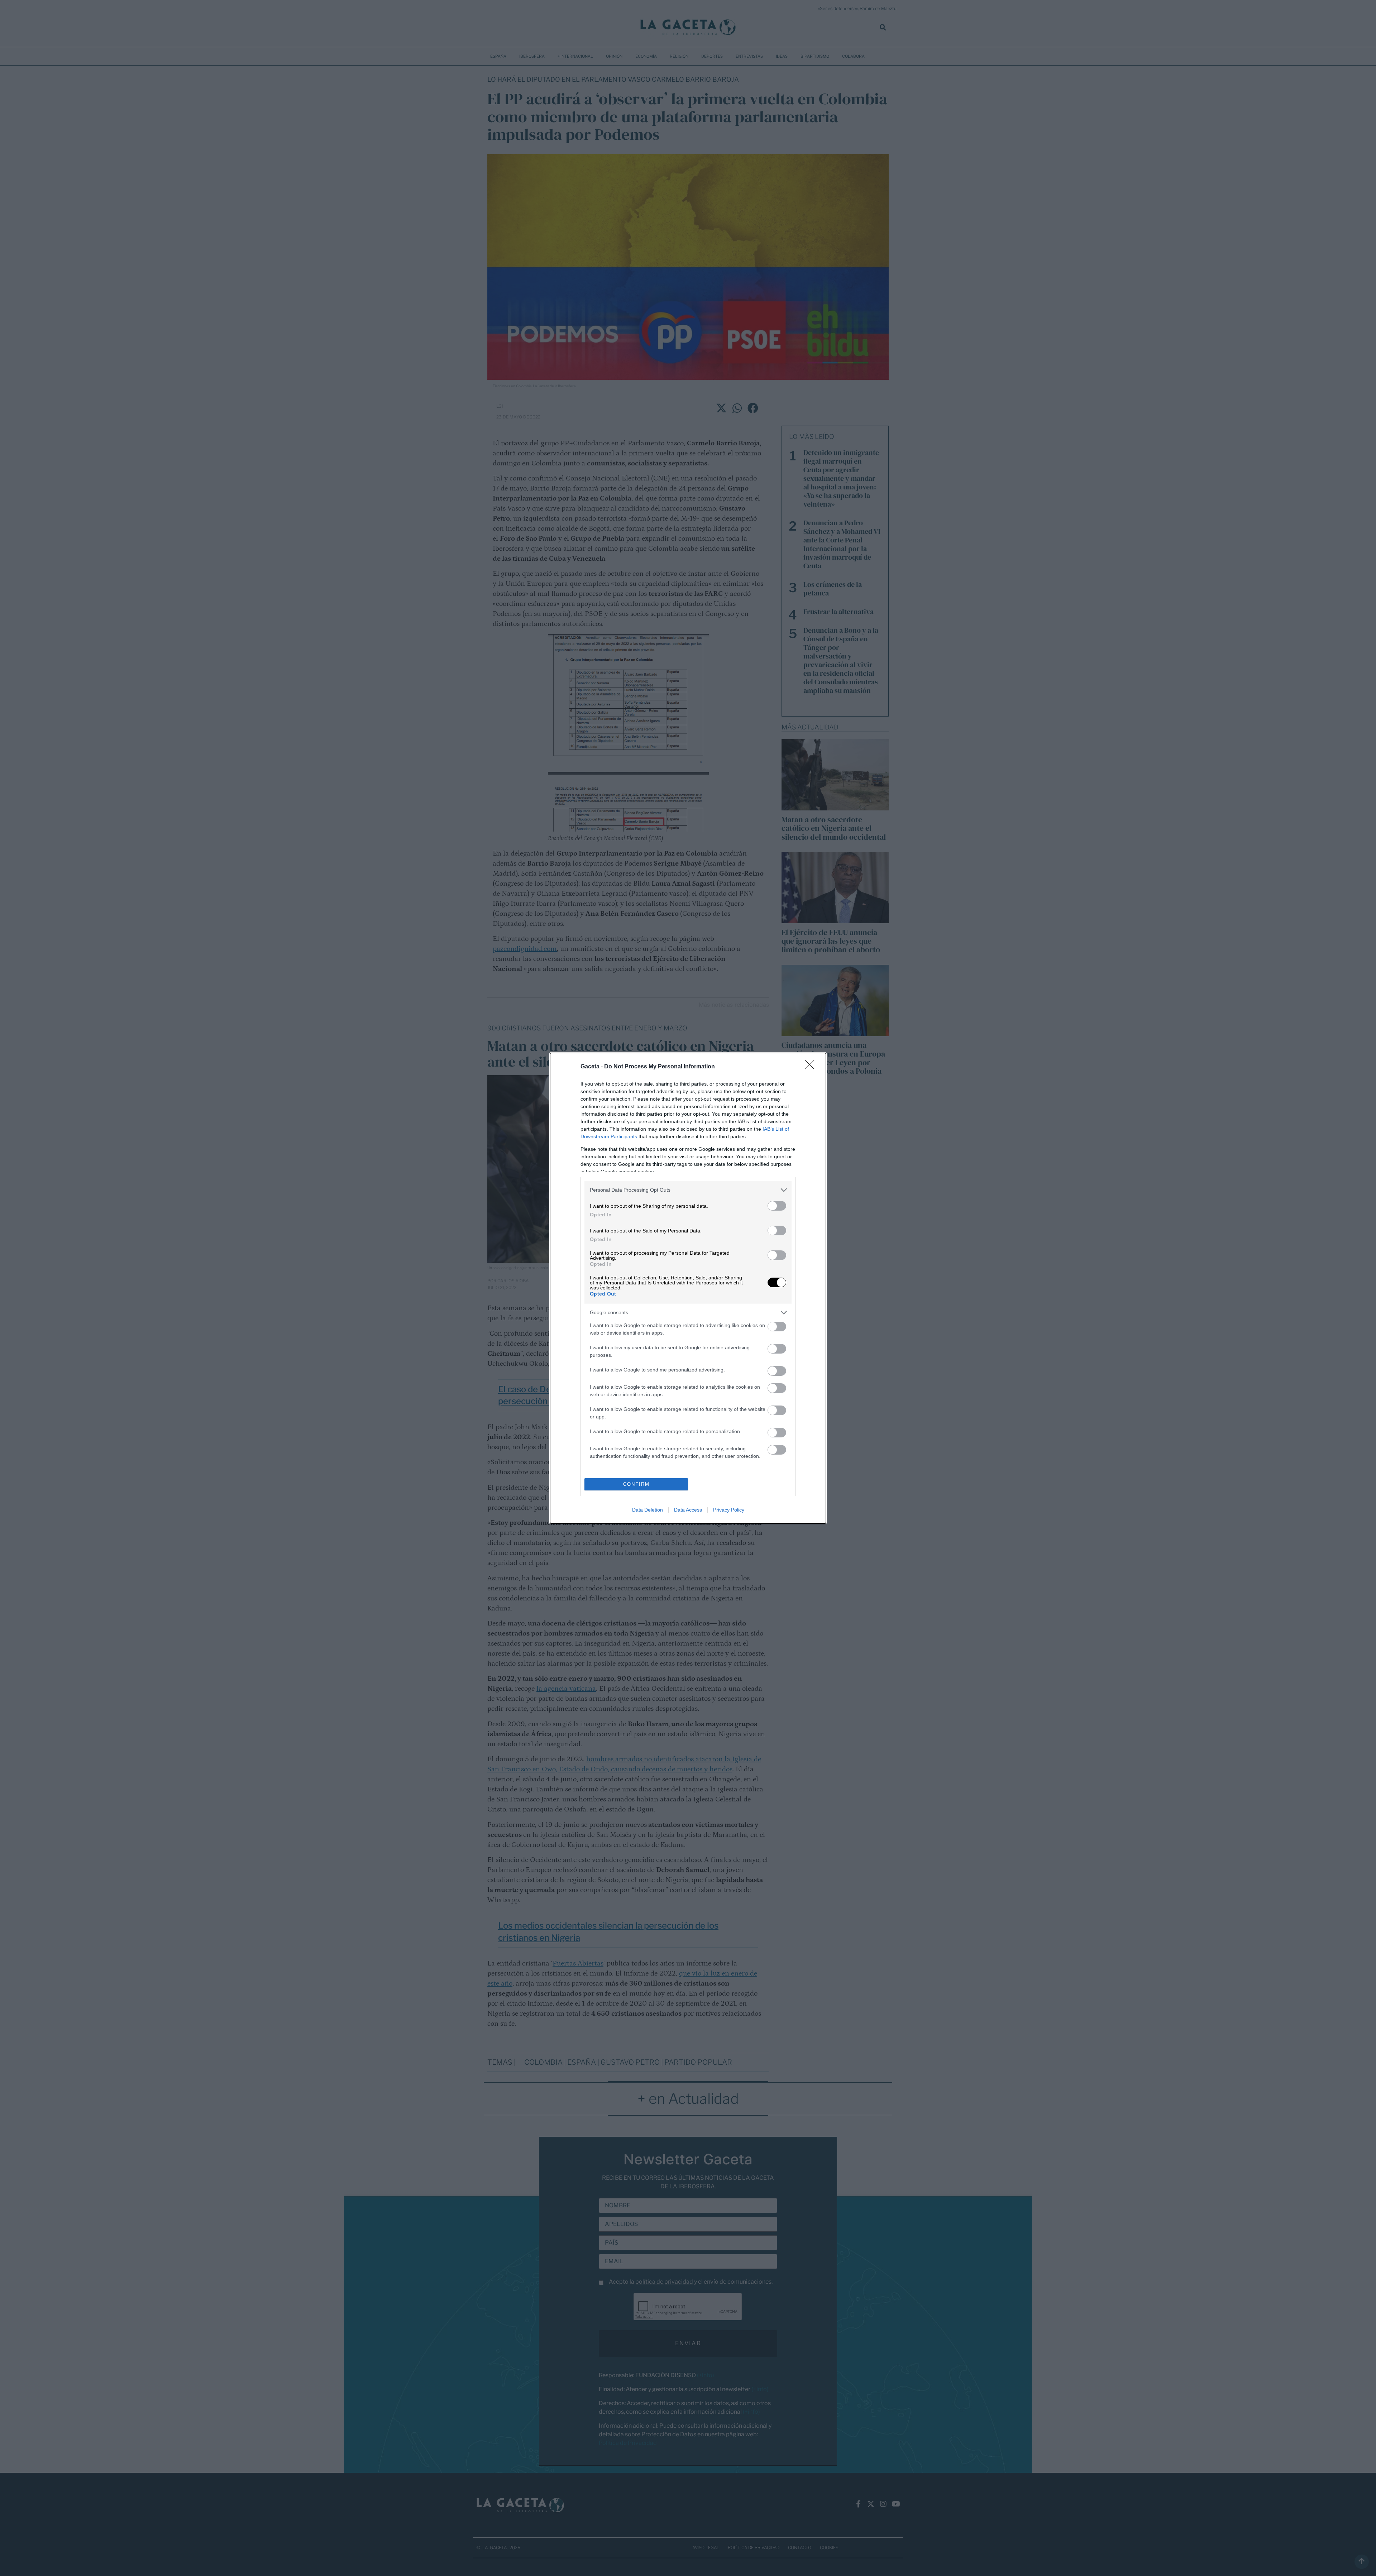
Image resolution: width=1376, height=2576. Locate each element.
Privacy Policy (729, 1510)
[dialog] (688, 1288)
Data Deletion (648, 1510)
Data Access (688, 1510)
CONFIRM (636, 1484)
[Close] (812, 1067)
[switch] (777, 1206)
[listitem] (688, 1190)
